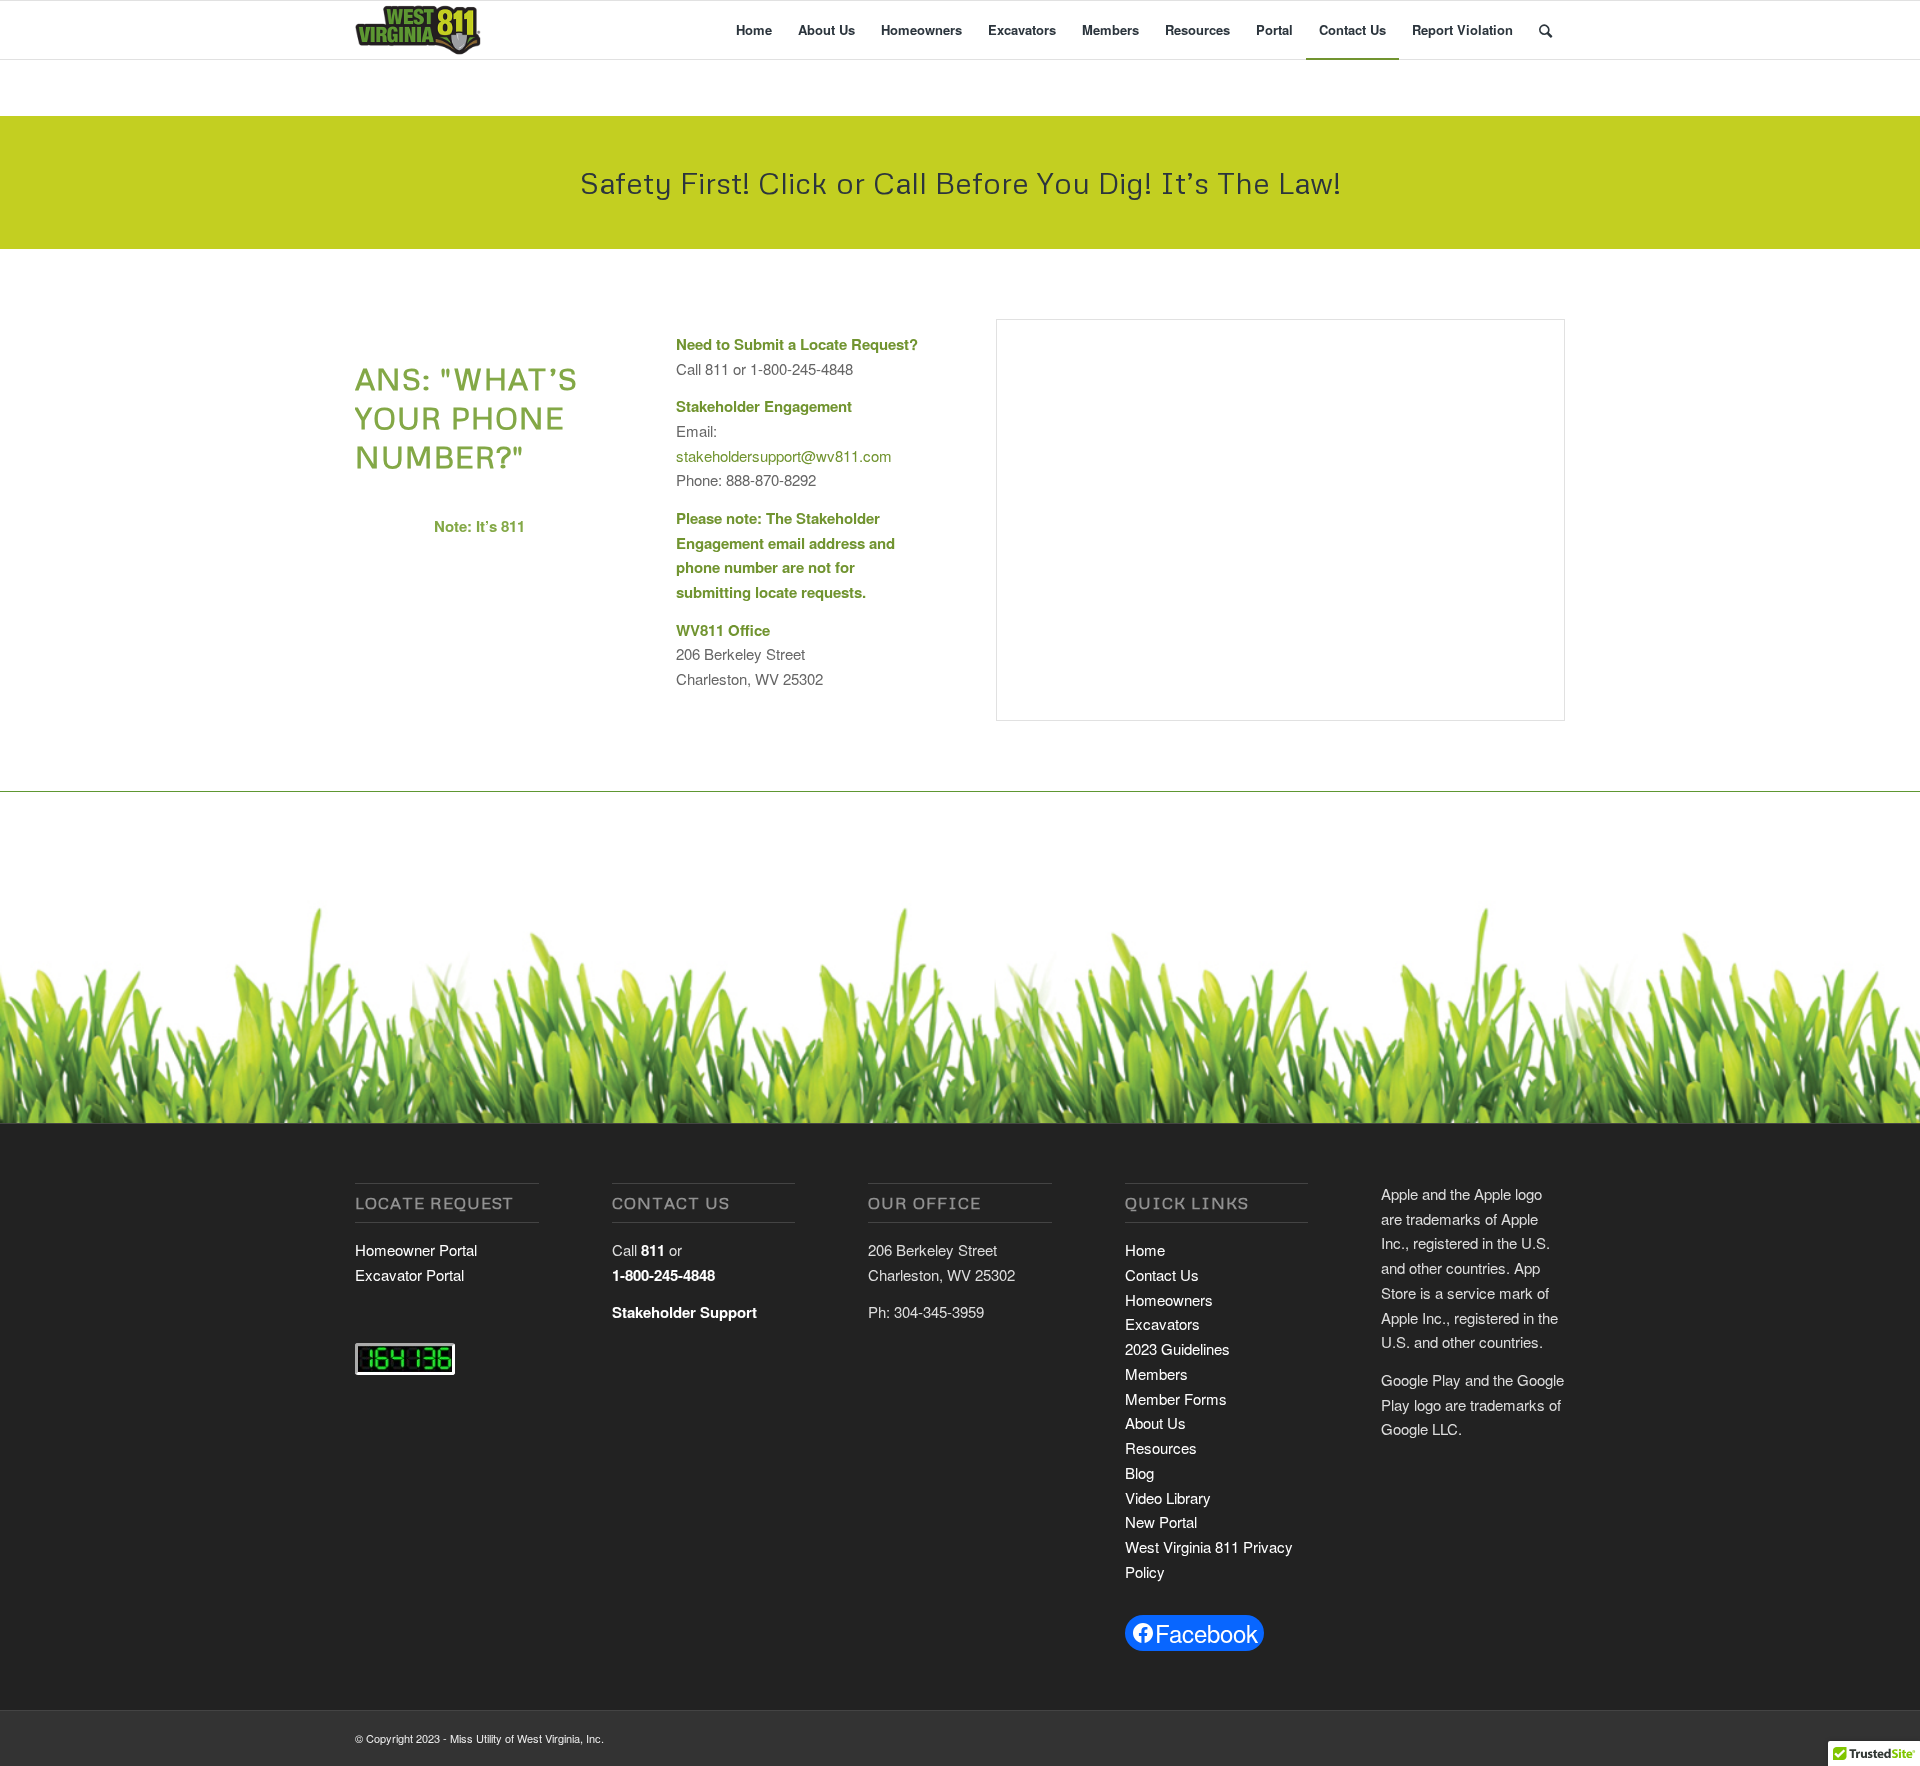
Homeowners (1169, 1299)
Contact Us (1162, 1274)
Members (1156, 1373)
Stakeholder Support (684, 1312)
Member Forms (1176, 1398)
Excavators (1162, 1323)
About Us (1155, 1422)
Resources (1161, 1447)
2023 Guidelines (1177, 1348)
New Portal (1161, 1521)
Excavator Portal (409, 1274)
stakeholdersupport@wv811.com (784, 455)
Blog (1139, 1472)
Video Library (1168, 1497)
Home (1145, 1249)
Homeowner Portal (416, 1249)
